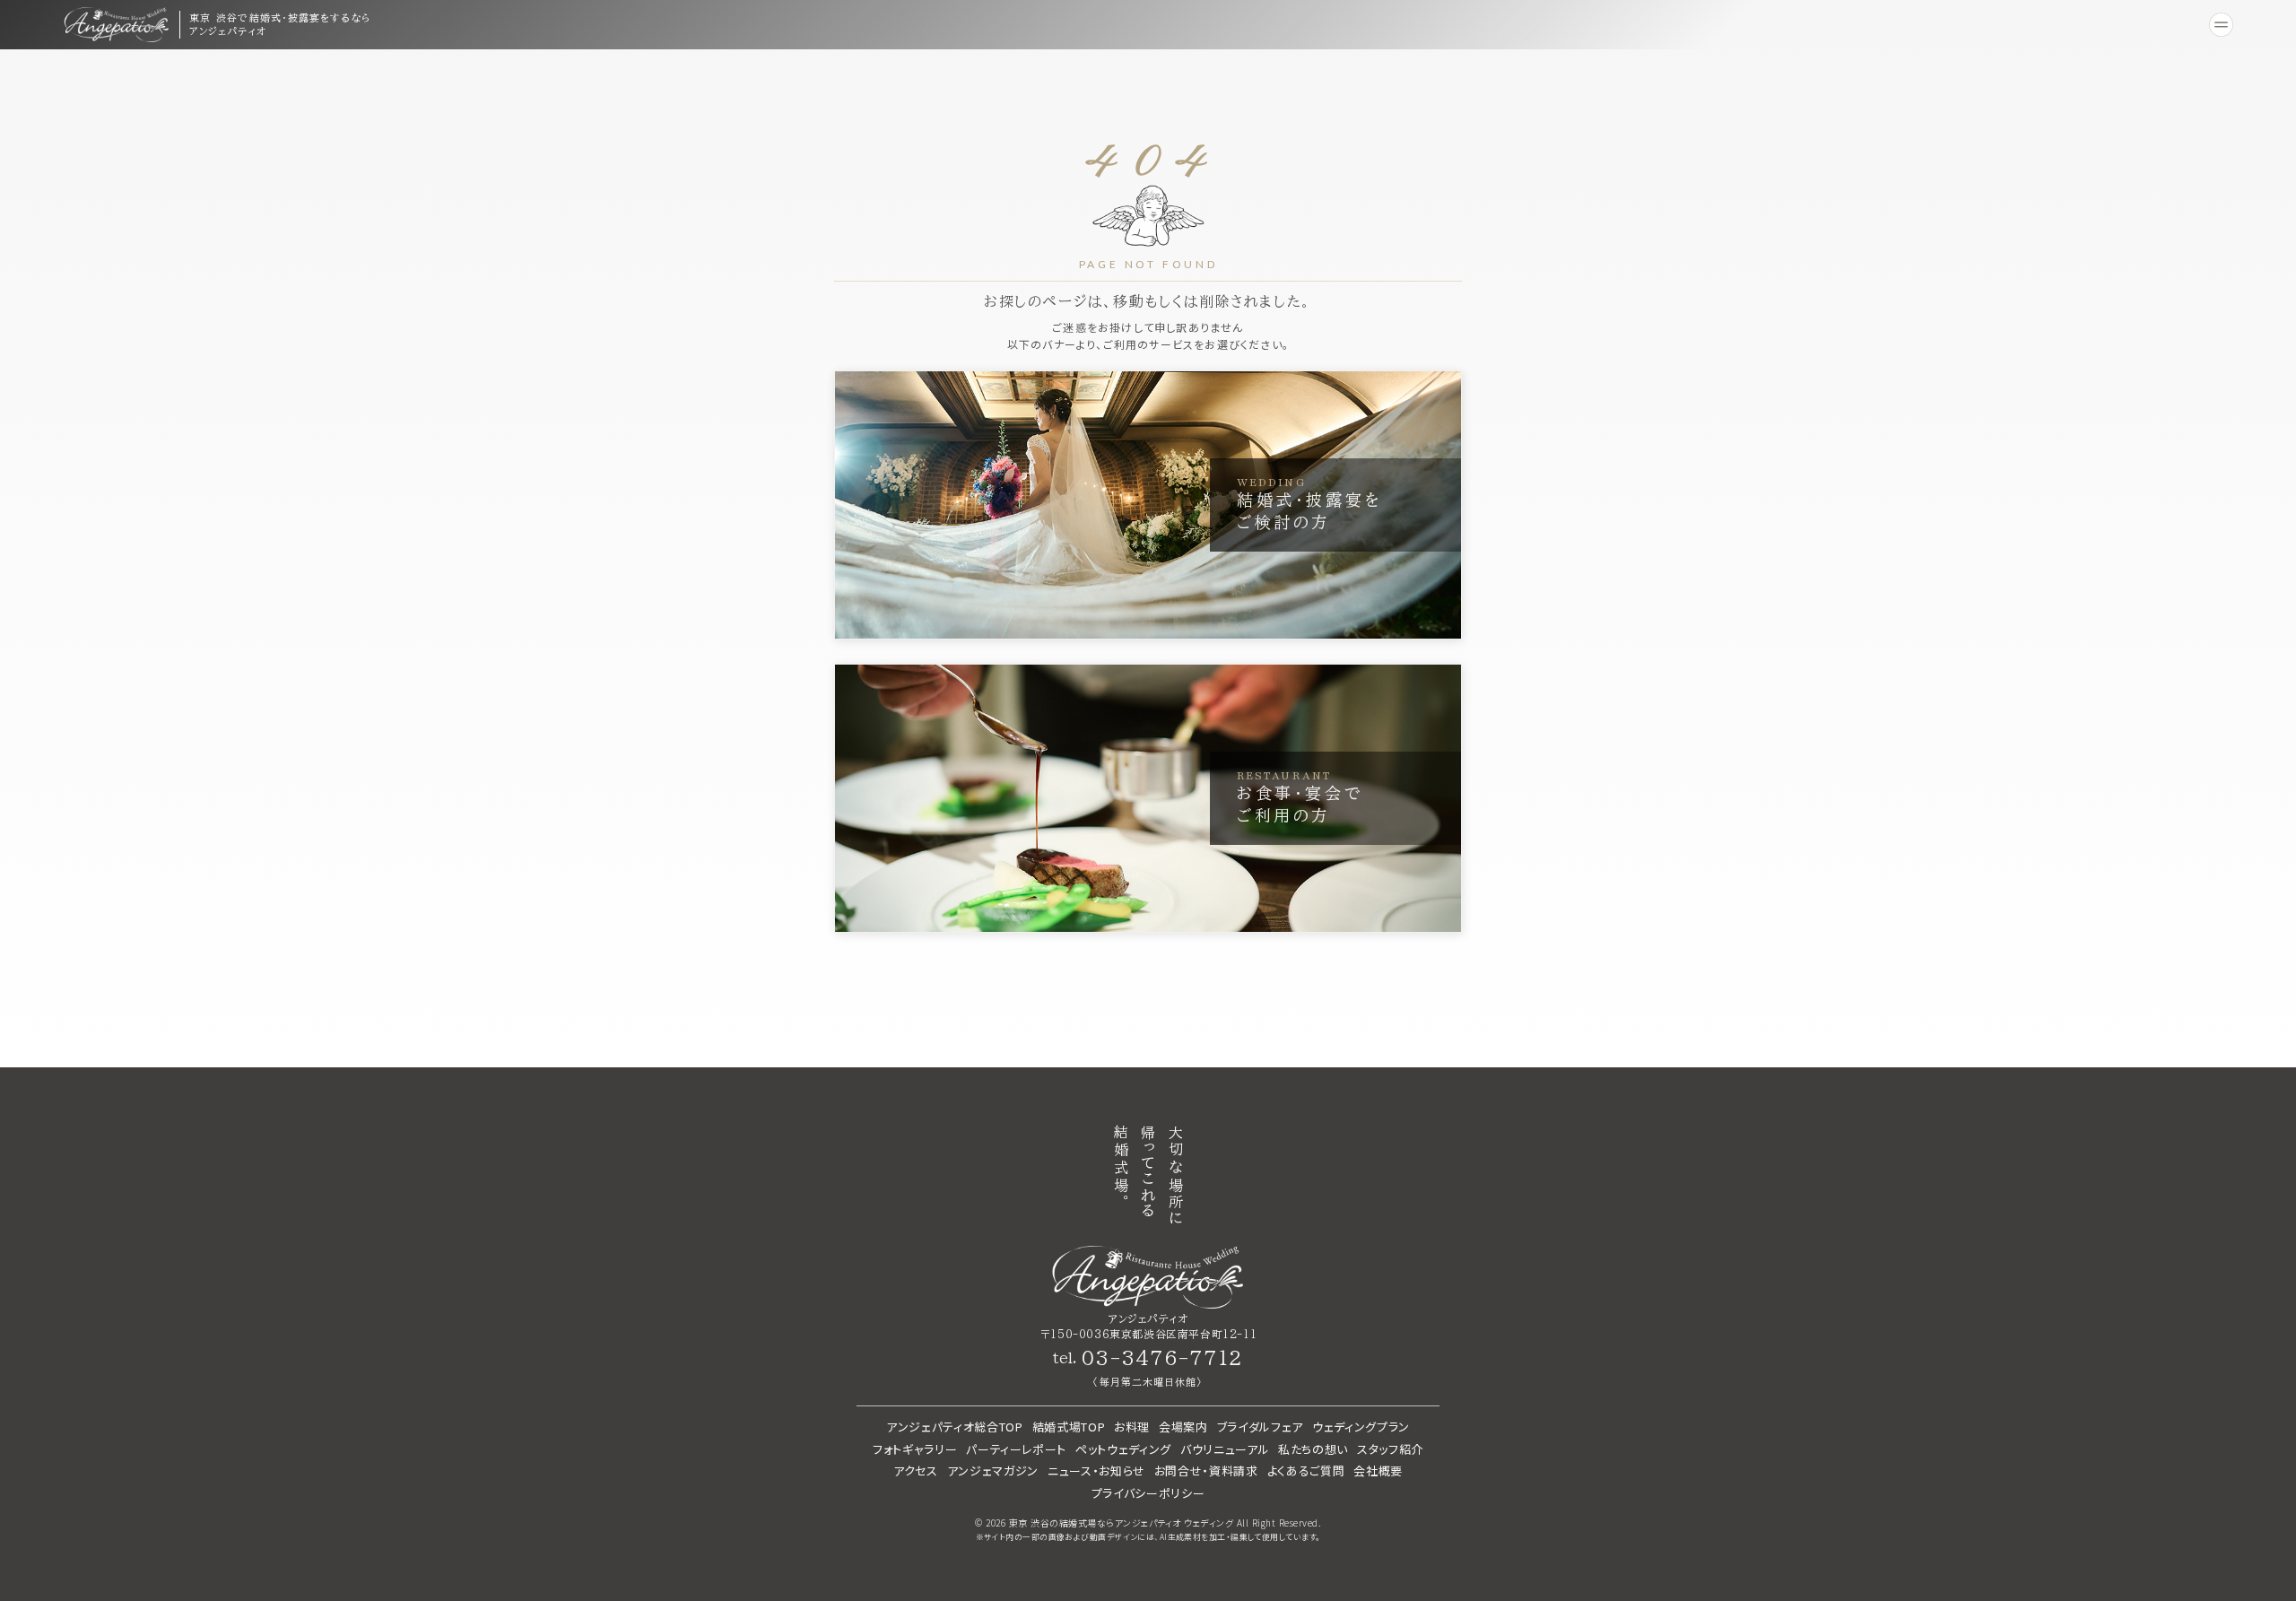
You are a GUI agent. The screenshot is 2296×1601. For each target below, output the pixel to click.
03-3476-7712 (1161, 1358)
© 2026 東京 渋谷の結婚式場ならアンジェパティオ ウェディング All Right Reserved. (1148, 1523)
